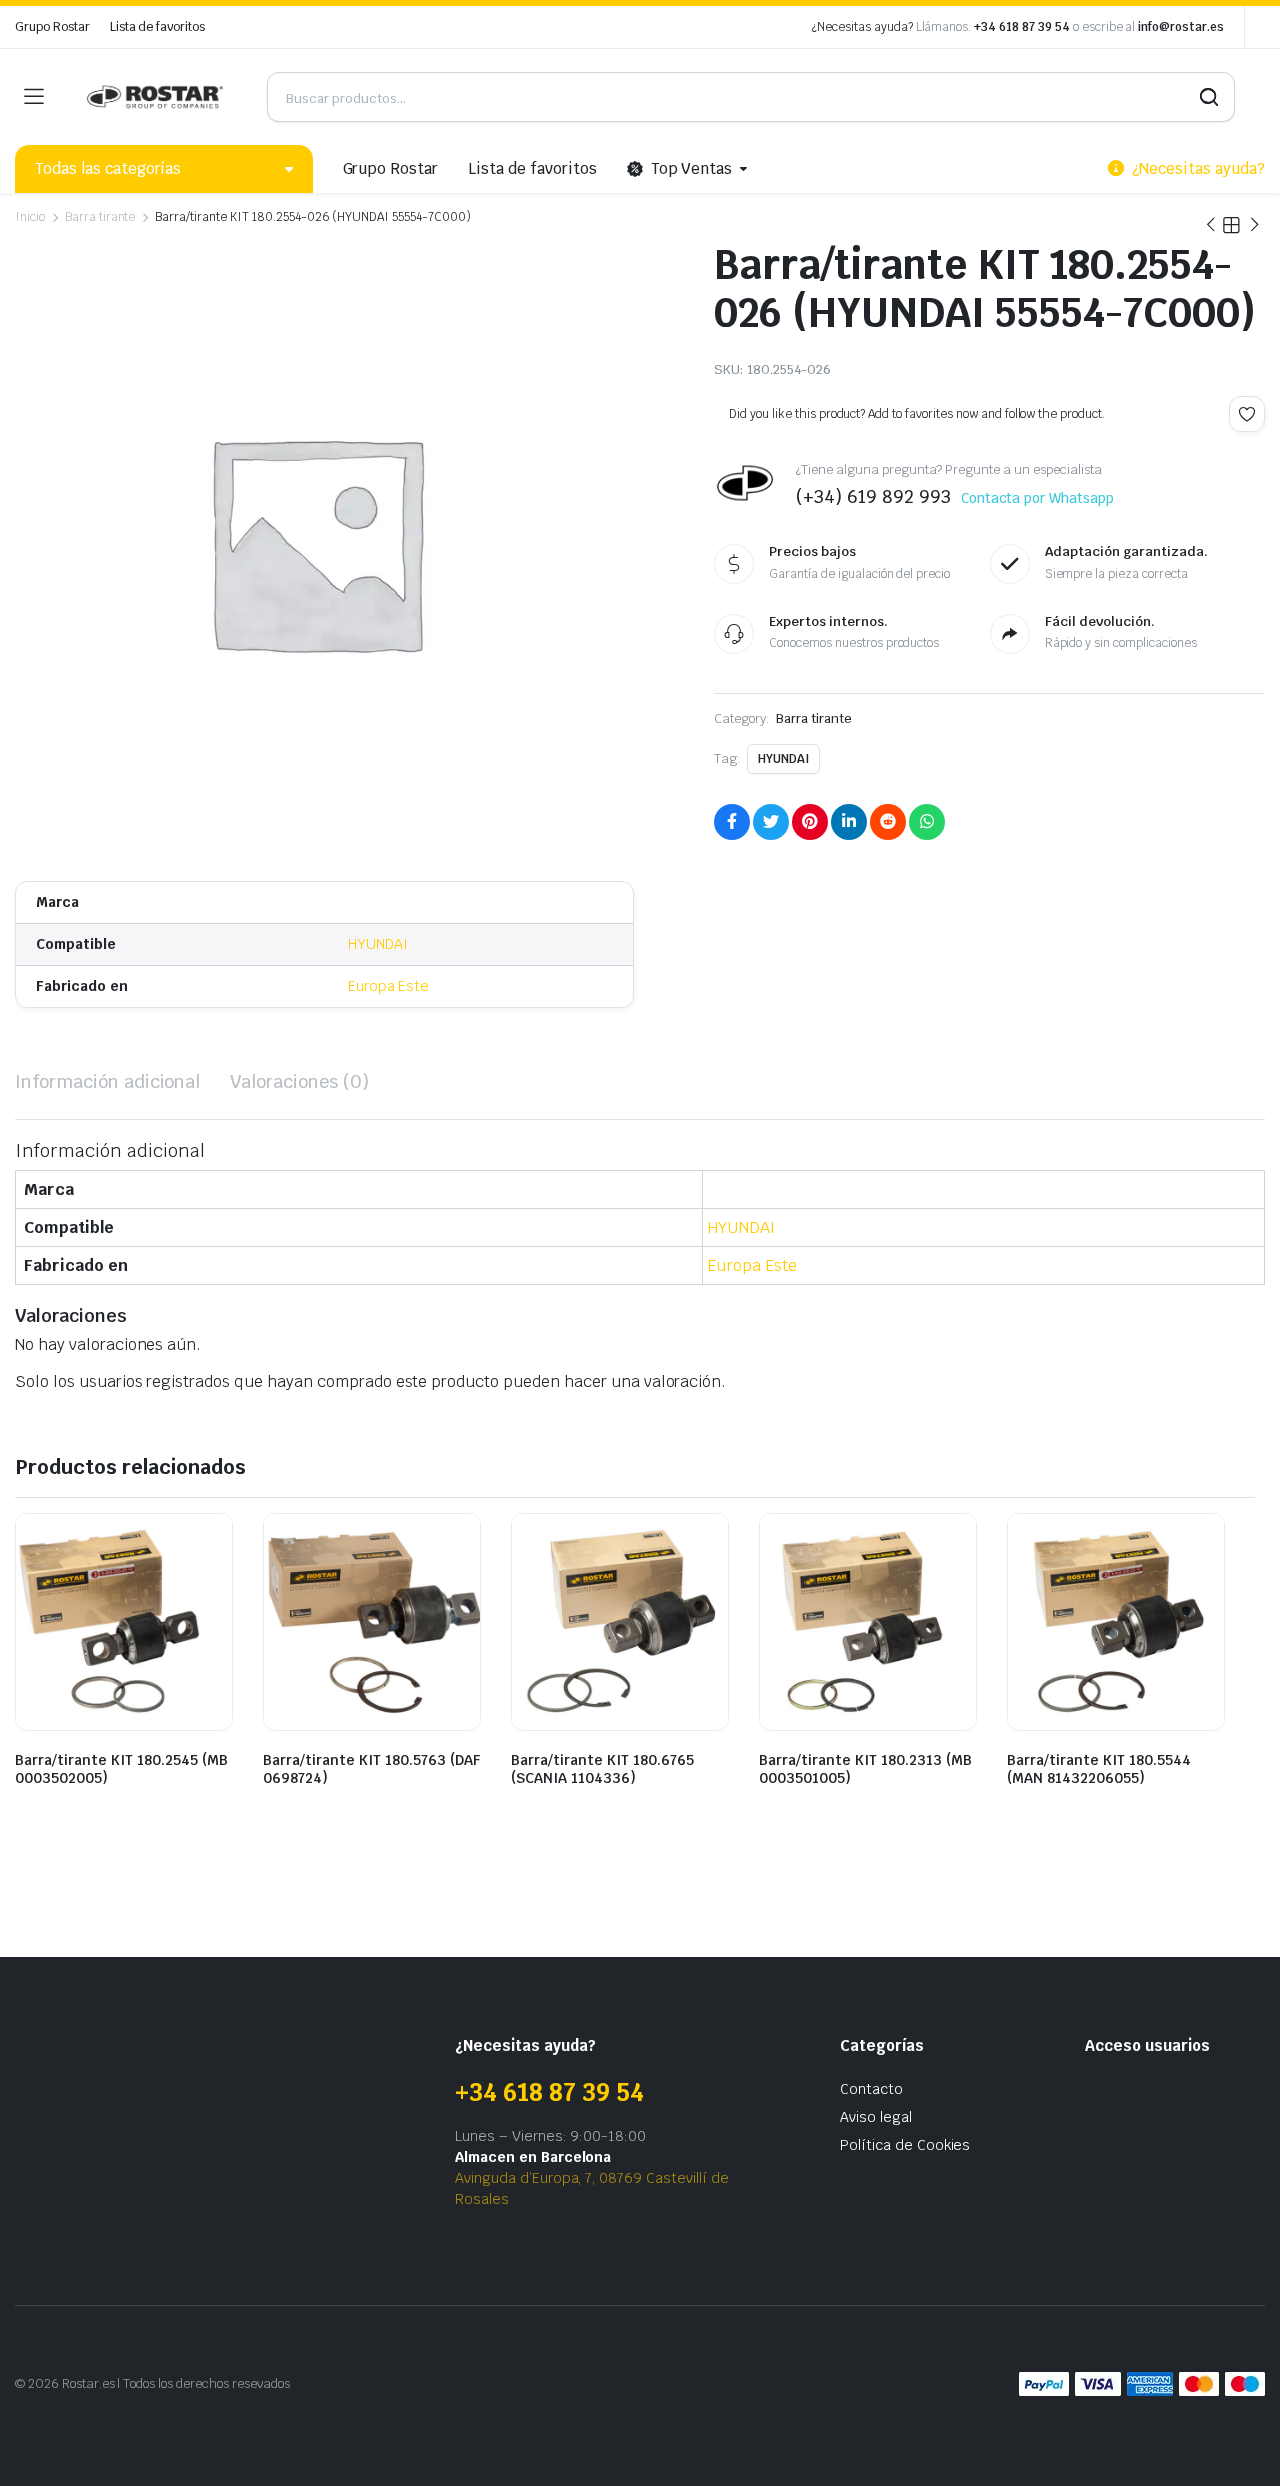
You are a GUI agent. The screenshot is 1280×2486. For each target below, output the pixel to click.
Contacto (871, 2089)
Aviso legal (876, 2117)
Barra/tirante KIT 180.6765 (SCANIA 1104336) (602, 1769)
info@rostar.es (1181, 27)
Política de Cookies (905, 2145)
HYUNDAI (378, 944)
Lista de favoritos (157, 27)
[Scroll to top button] (1235, 2441)
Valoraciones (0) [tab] (299, 1081)
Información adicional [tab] (107, 1081)
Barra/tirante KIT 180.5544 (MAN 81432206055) (1099, 1769)
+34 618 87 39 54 (1022, 27)
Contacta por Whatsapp (1037, 498)
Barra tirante (100, 217)
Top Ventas (692, 168)
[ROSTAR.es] (155, 97)
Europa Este (389, 986)
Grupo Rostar (52, 27)
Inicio (30, 217)
